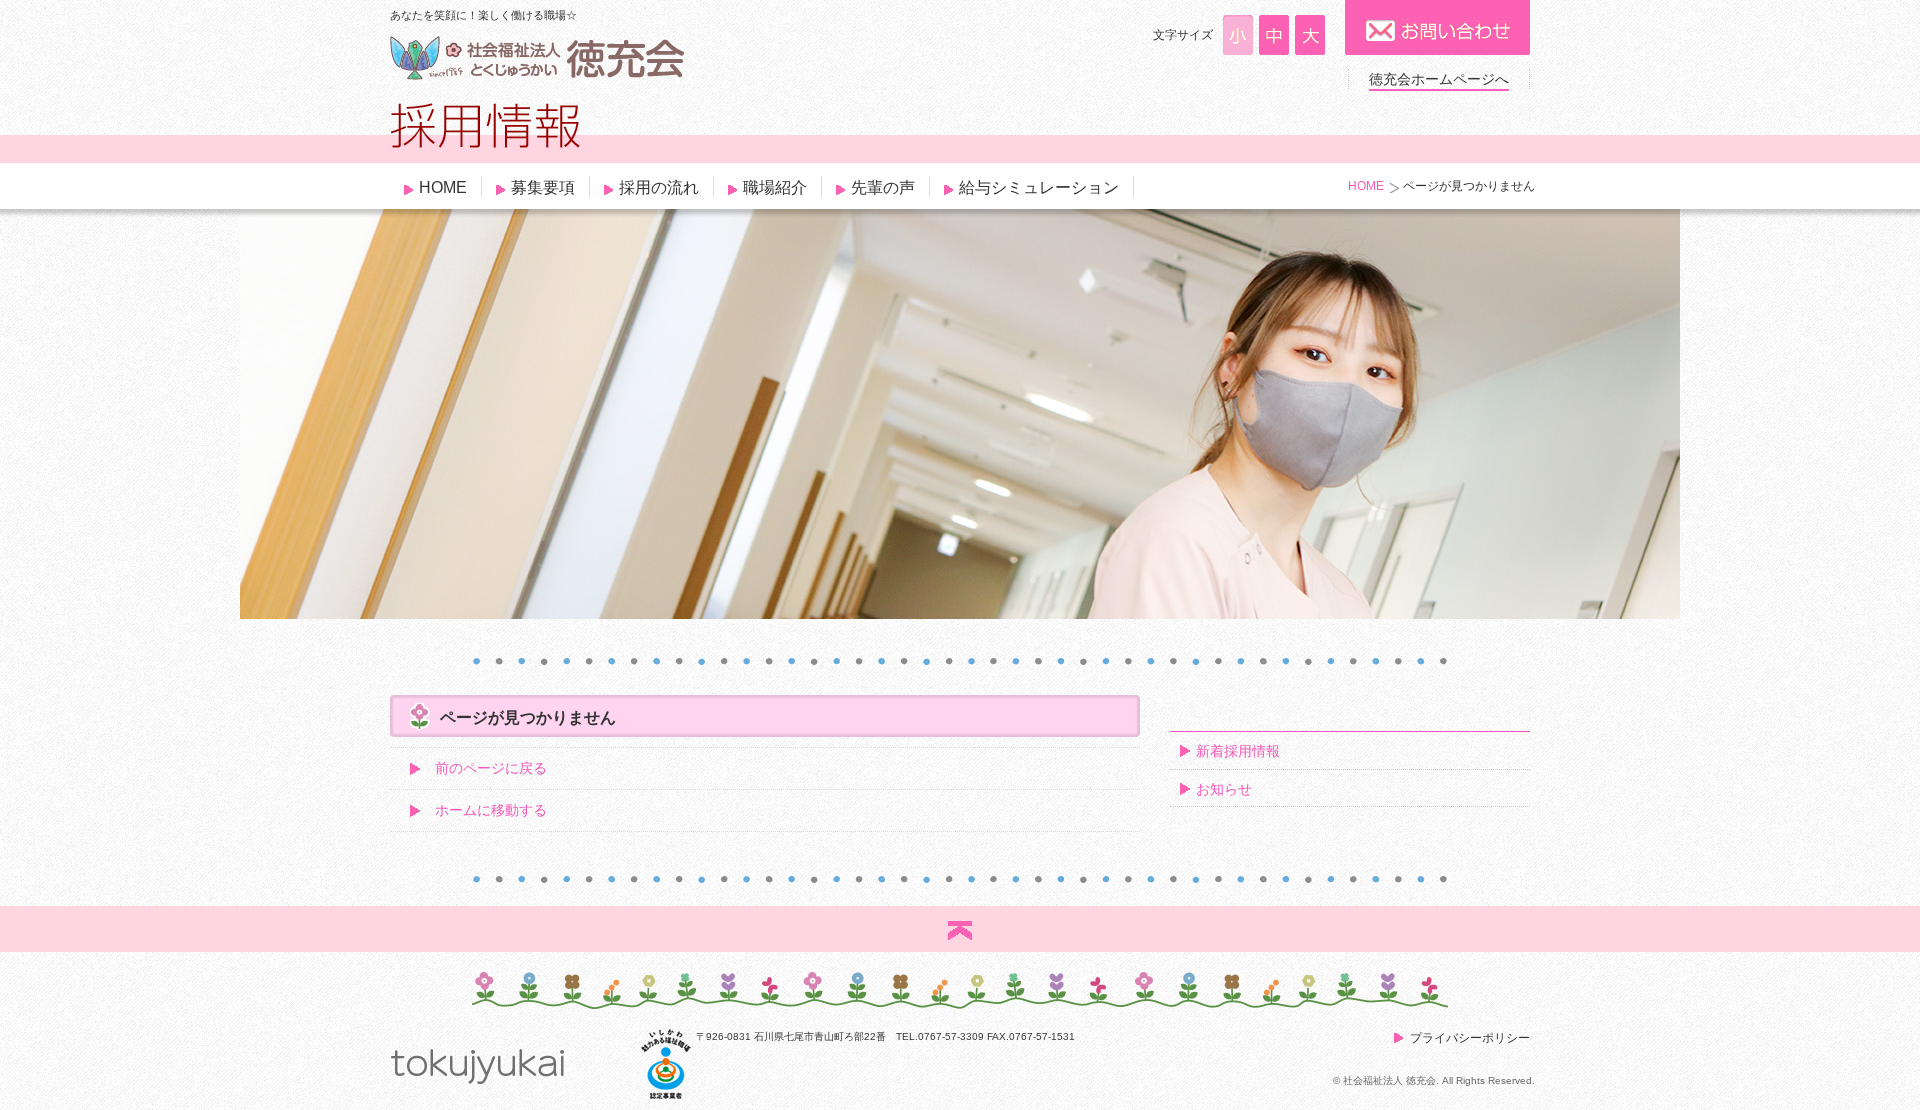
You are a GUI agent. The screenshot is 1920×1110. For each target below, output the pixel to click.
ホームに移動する (491, 810)
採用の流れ (659, 187)
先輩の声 (883, 187)
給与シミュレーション (1039, 187)
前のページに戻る (491, 768)
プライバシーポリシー (1470, 1038)
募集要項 (543, 187)
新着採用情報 (1238, 751)
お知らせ (1224, 789)
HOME (443, 187)
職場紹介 (775, 187)
